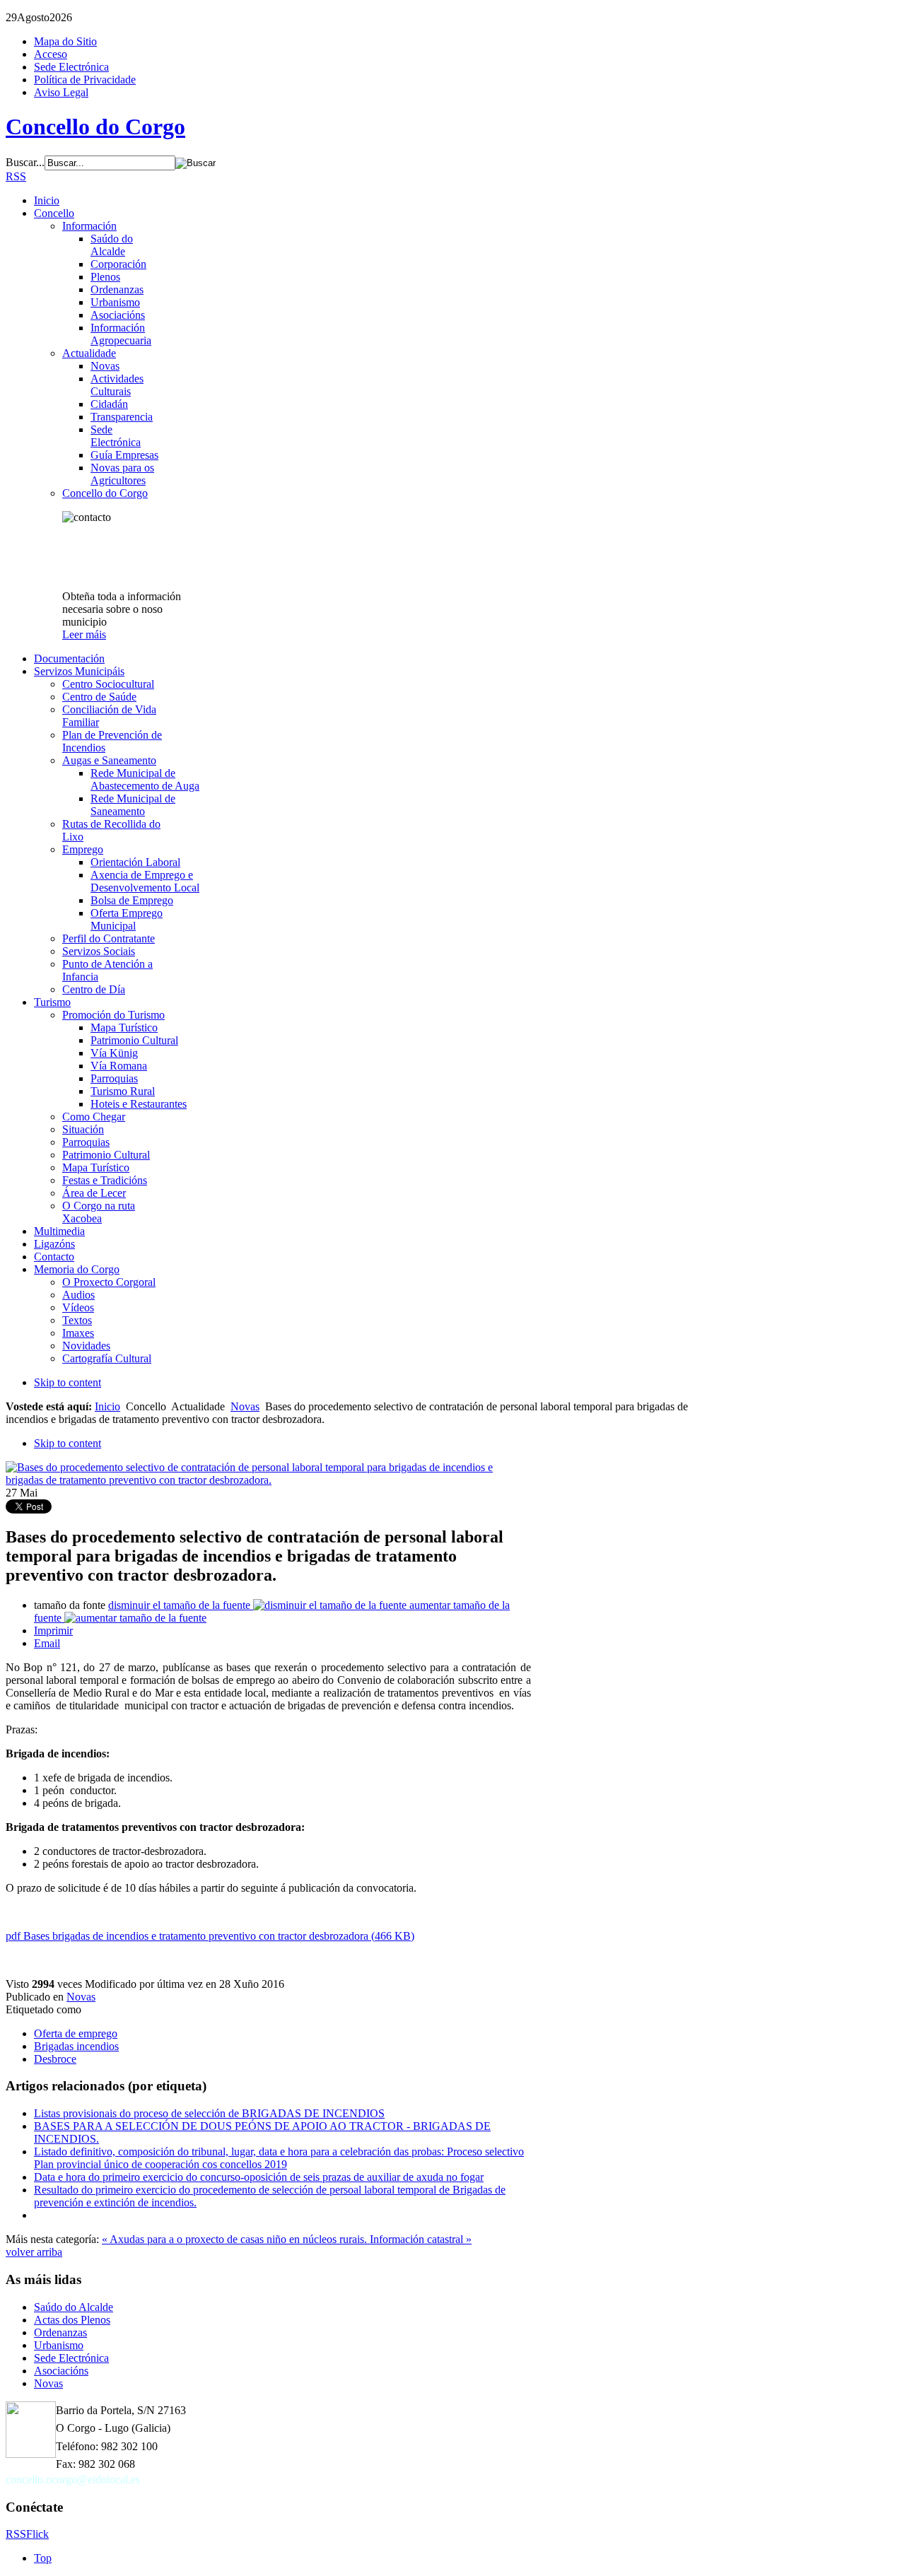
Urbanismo (59, 2345)
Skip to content (68, 1382)
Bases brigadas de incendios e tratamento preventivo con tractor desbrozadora (210, 1936)
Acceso (51, 54)
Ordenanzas (60, 2332)
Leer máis (84, 634)
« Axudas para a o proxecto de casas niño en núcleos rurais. (236, 2239)
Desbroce (55, 2059)
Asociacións (61, 2371)
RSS (16, 176)
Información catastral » (421, 2239)
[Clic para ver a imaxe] (268, 1480)
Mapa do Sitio (65, 41)
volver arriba (34, 2252)
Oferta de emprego (76, 2033)
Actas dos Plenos (72, 2320)
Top (43, 2558)
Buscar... (25, 162)
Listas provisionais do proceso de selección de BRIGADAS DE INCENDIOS (209, 2113)
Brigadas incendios (76, 2046)
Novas (245, 1406)
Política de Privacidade (85, 80)
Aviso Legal (61, 92)
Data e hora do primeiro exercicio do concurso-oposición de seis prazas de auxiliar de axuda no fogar (259, 2177)
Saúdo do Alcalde (74, 2307)
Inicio (107, 1406)
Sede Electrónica (71, 67)
